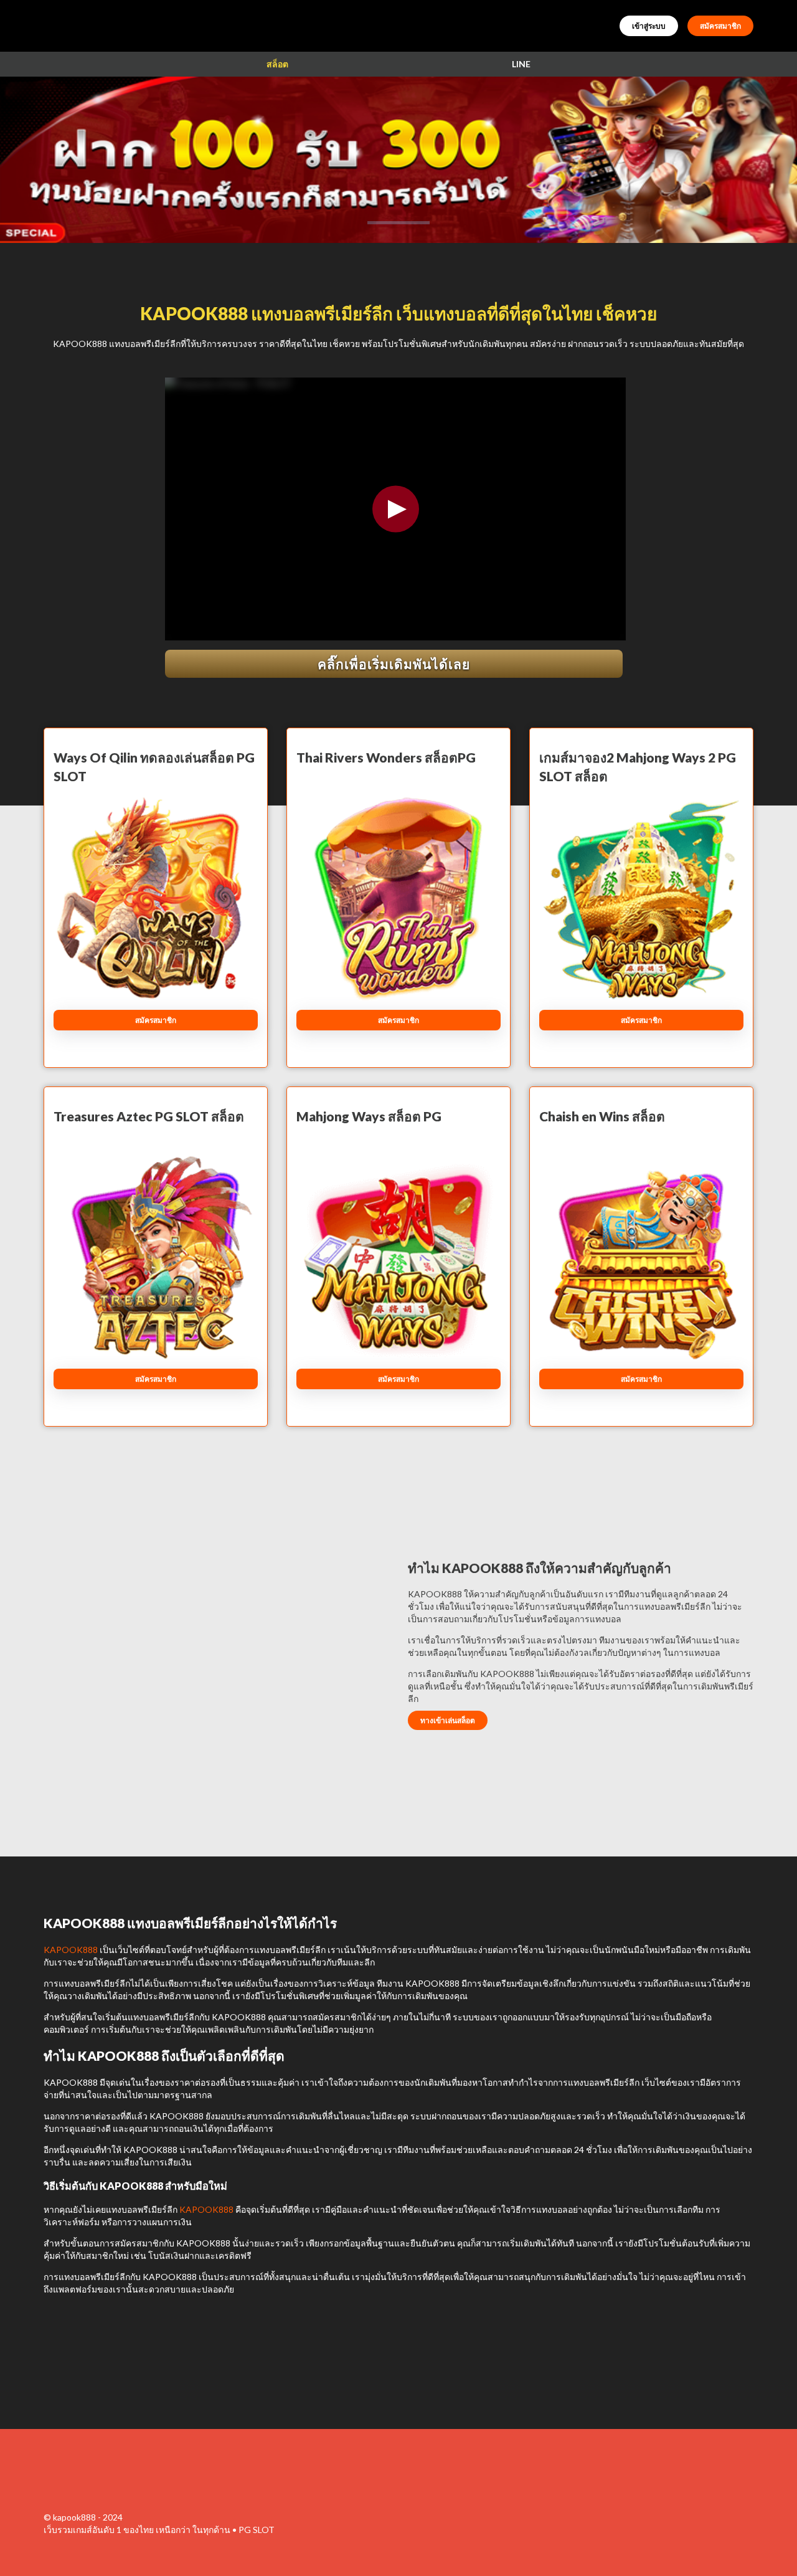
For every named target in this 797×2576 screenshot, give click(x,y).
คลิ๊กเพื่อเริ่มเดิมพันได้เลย (394, 664)
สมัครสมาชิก (720, 26)
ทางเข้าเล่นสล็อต (448, 1720)
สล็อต (277, 64)
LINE (521, 64)
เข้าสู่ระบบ (649, 26)
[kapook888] (93, 2477)
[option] (398, 223)
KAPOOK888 (71, 1950)
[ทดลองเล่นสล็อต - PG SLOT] (398, 160)
